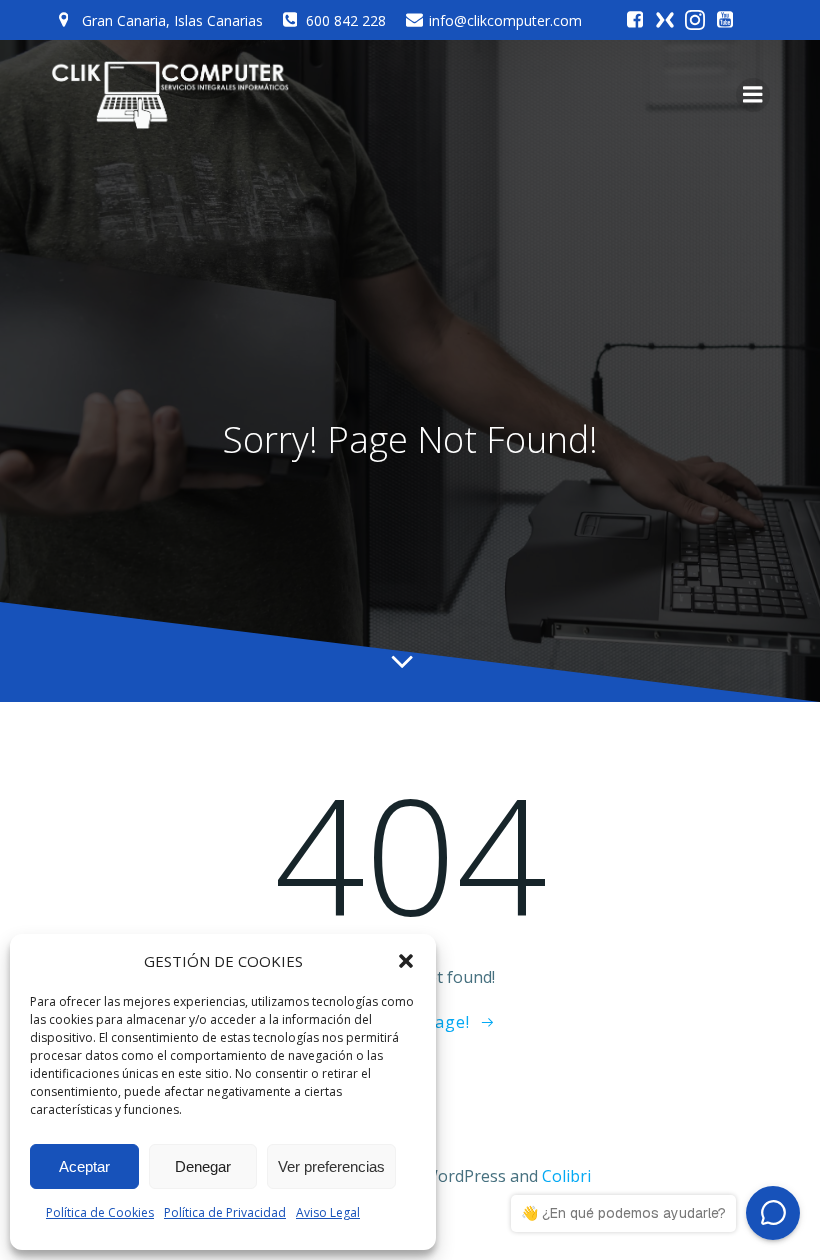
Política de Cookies (100, 1212)
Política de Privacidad (225, 1212)
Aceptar (84, 1166)
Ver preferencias (331, 1166)
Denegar (203, 1166)
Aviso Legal (328, 1212)
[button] (406, 961)
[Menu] (753, 95)
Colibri (566, 1176)
